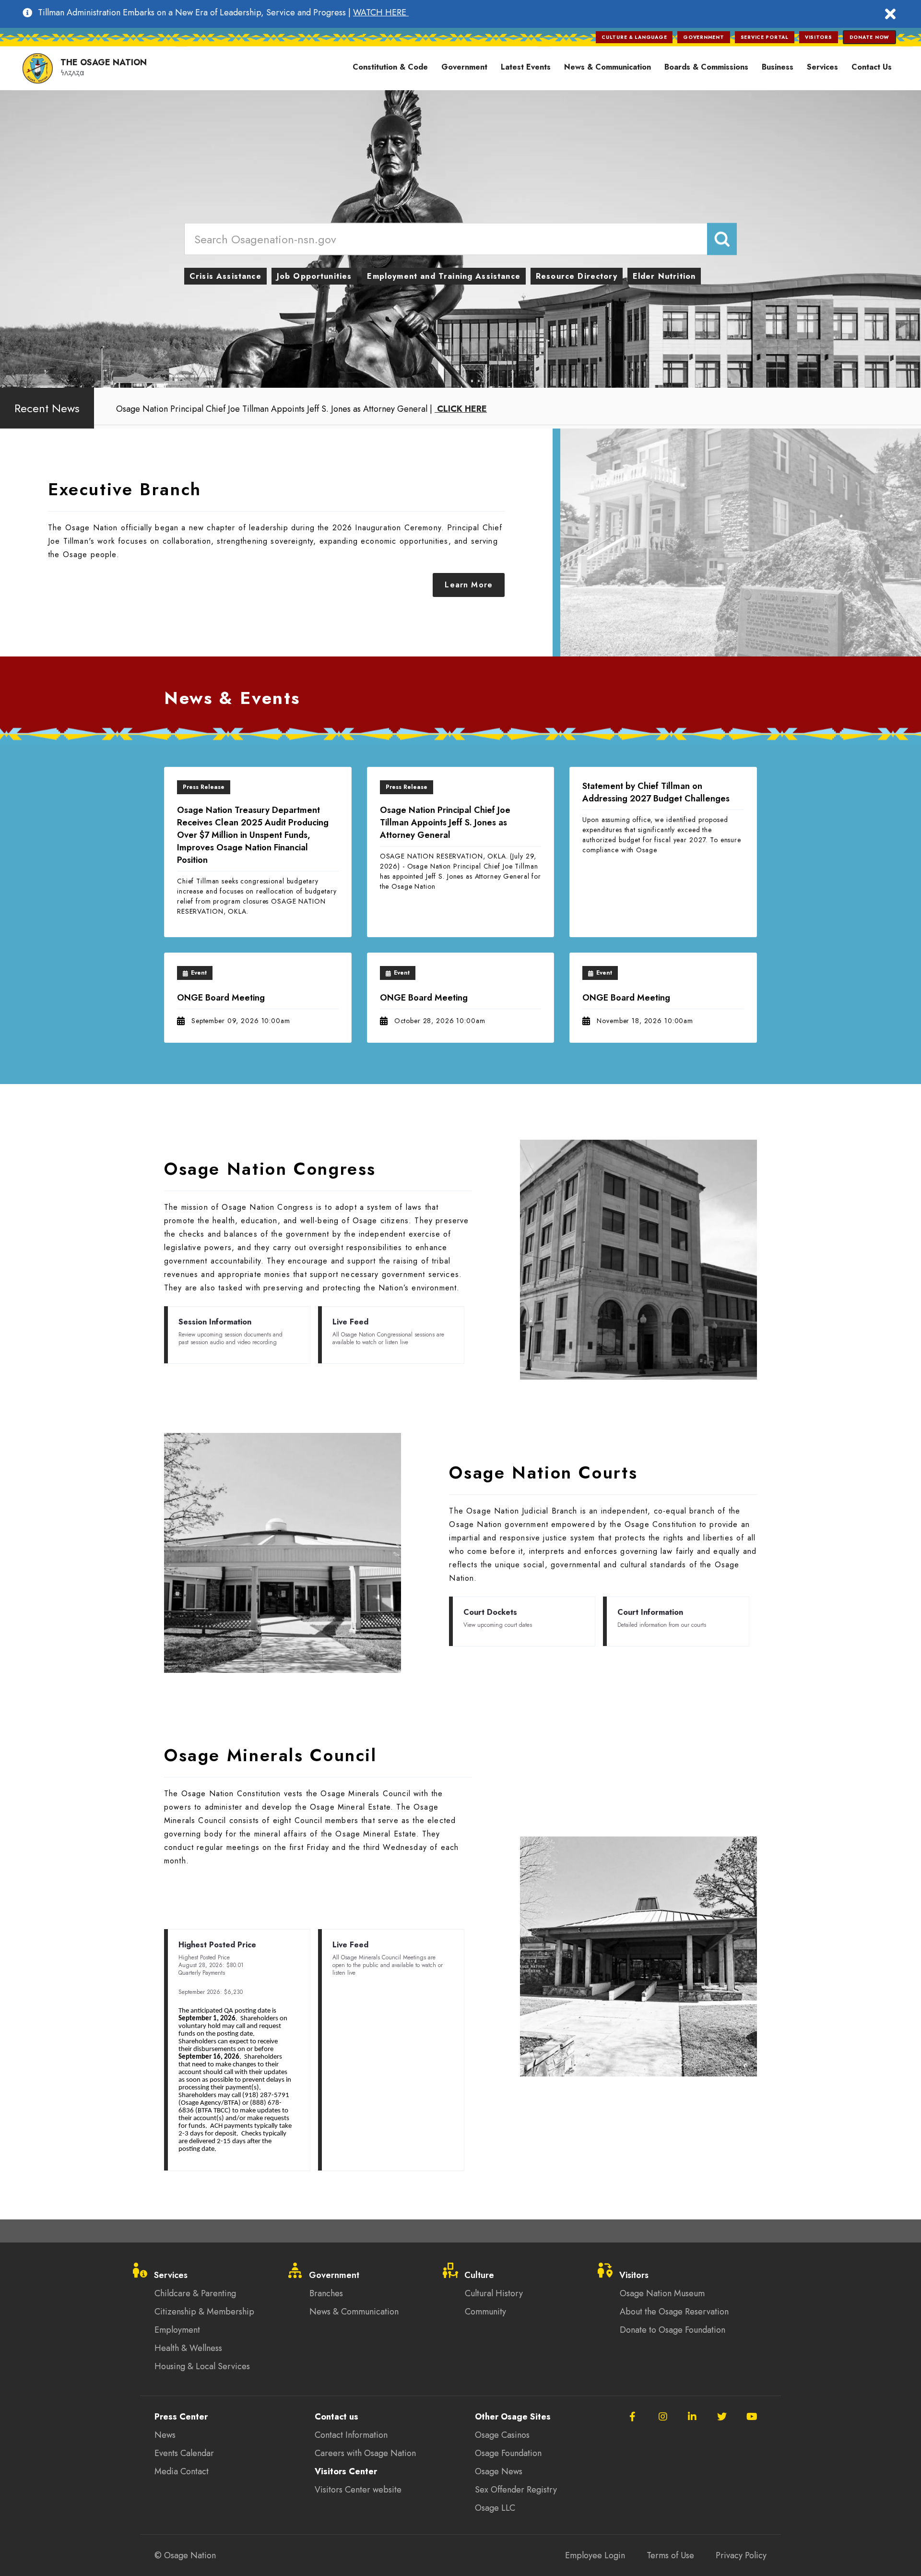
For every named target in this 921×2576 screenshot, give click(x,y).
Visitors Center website (358, 2490)
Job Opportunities (314, 276)
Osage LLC (495, 2508)
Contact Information (351, 2435)
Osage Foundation (508, 2453)
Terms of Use (670, 2555)
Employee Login (595, 2555)
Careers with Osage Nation (365, 2453)
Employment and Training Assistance (443, 276)
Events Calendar (184, 2453)
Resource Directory (577, 276)
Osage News (499, 2471)
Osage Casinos (502, 2435)
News (165, 2435)
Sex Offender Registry (516, 2490)
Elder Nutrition (664, 276)
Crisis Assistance (225, 276)
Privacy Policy (741, 2555)
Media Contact (182, 2471)
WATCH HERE (381, 12)
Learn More (469, 585)
